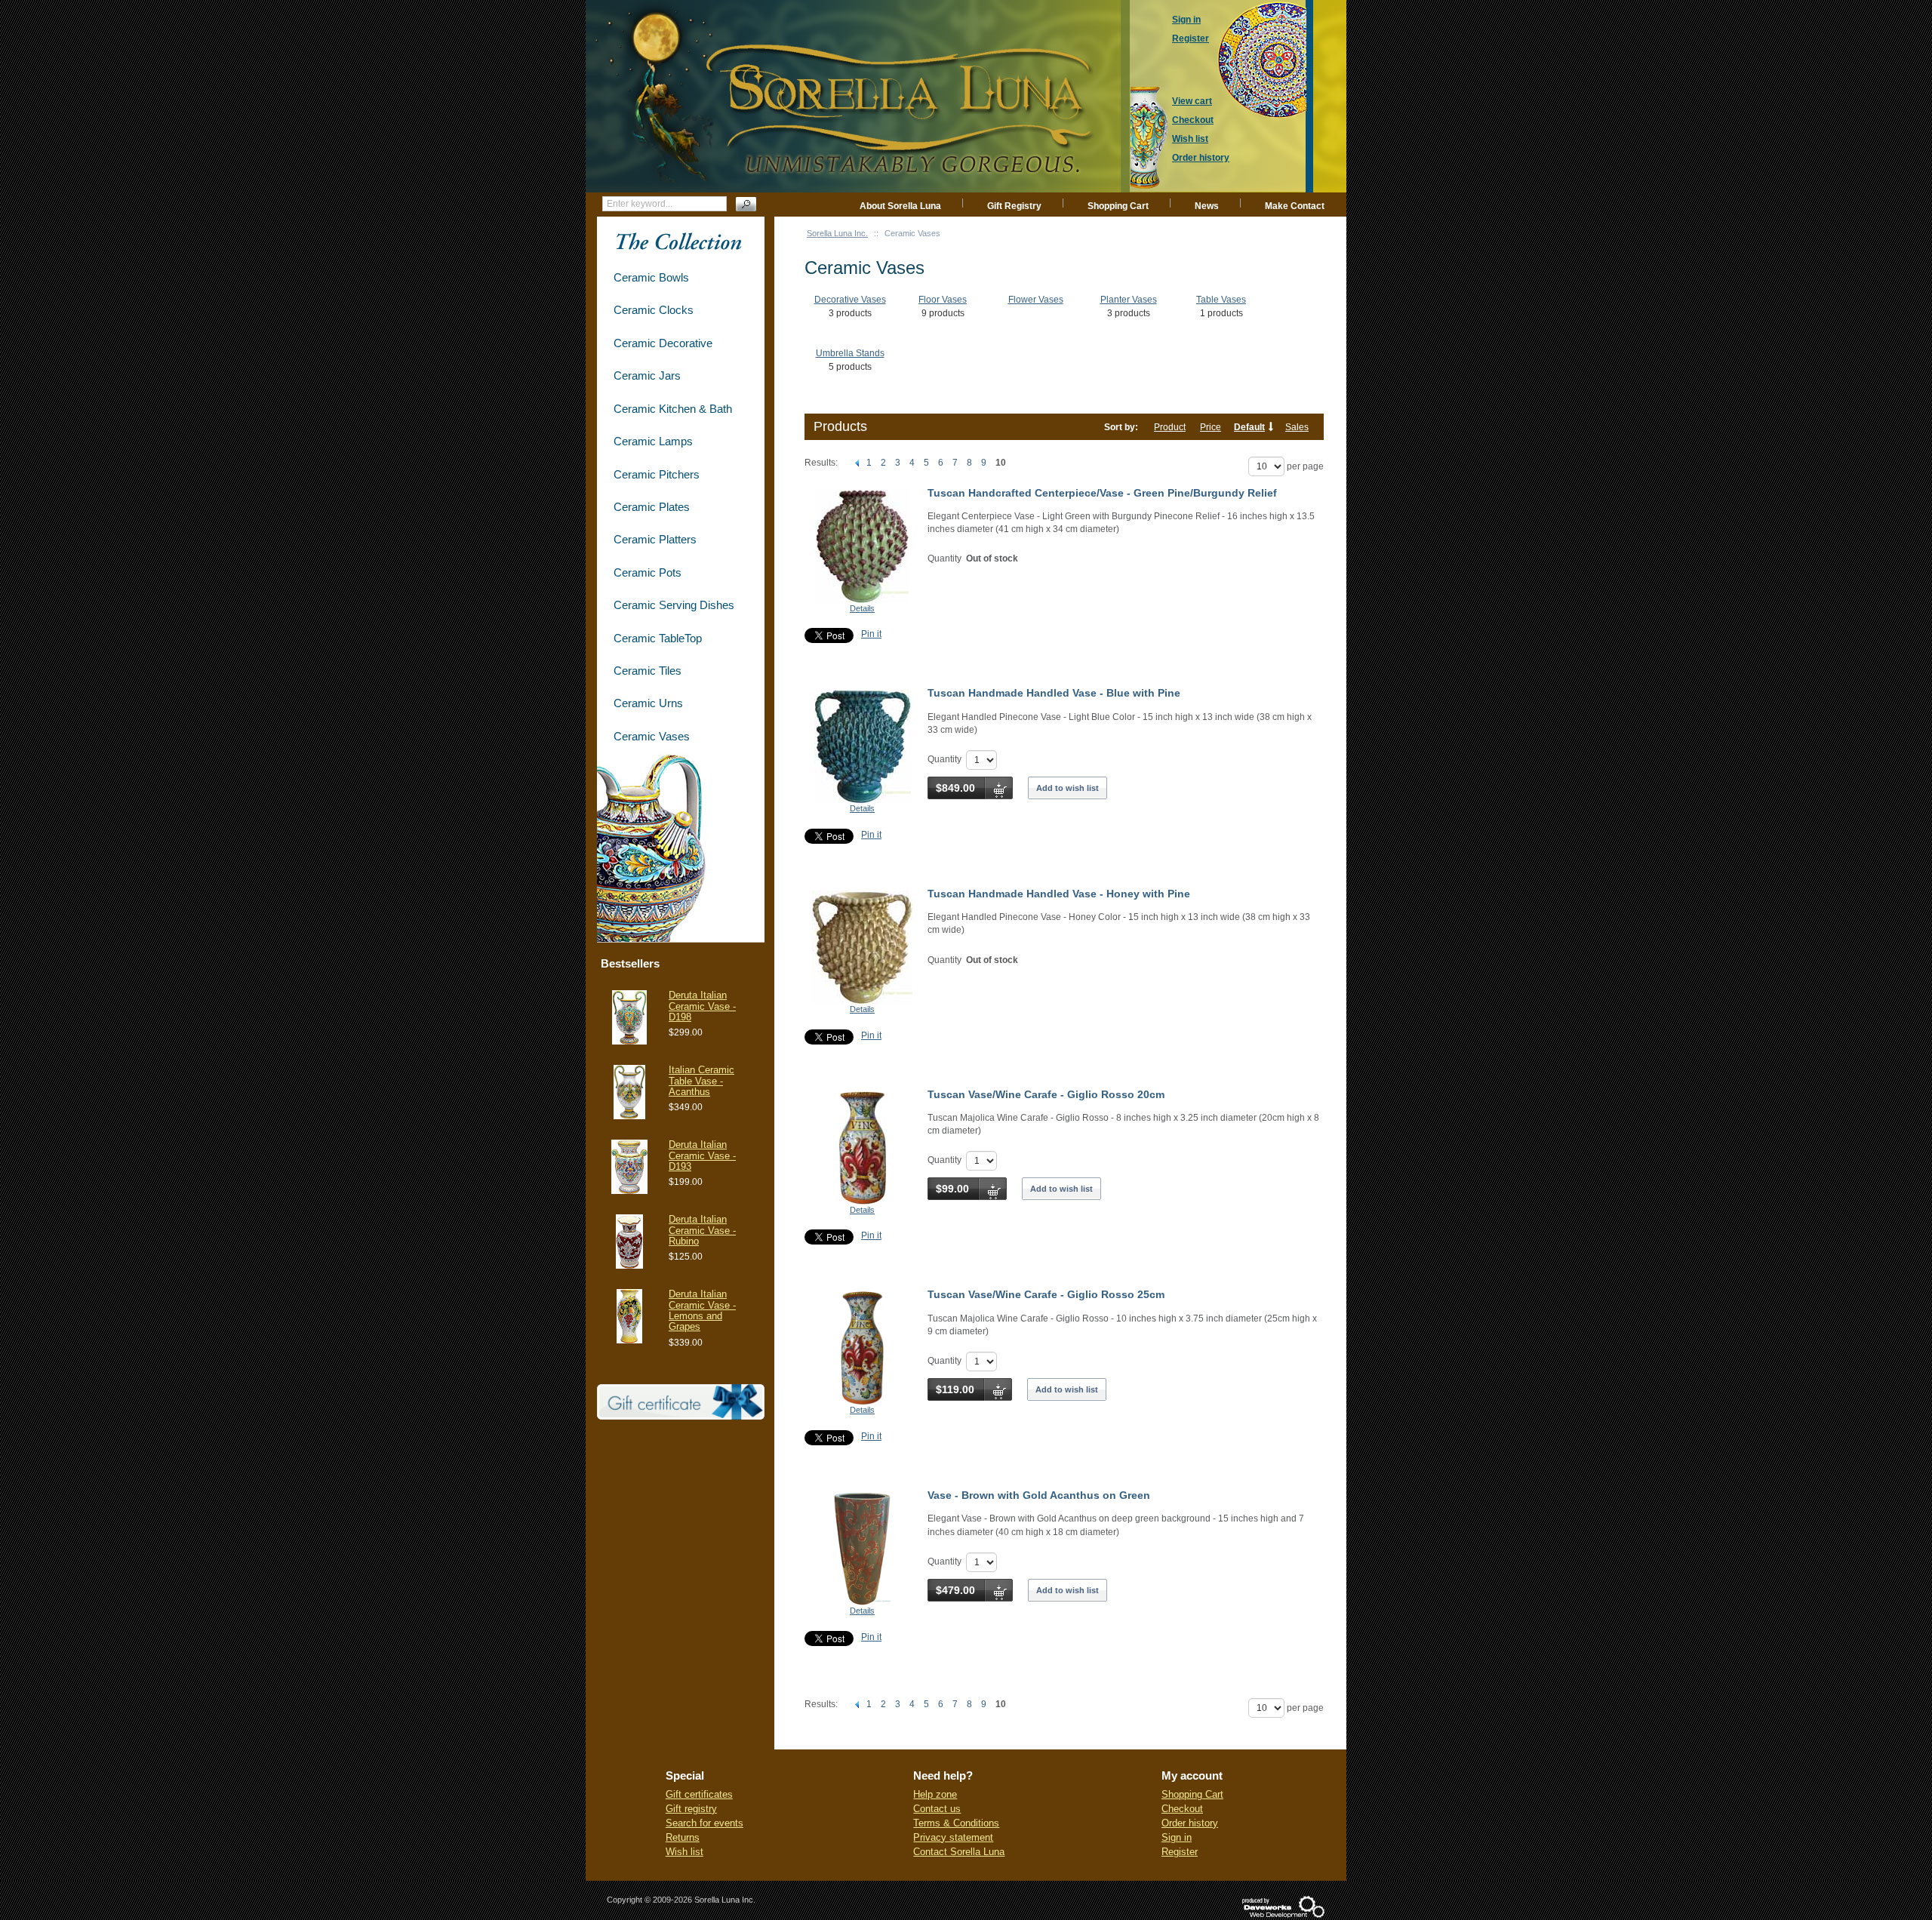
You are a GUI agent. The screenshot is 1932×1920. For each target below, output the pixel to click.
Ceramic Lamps (653, 441)
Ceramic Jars (647, 375)
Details (862, 608)
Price (1211, 427)
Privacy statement (953, 1837)
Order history (1190, 1823)
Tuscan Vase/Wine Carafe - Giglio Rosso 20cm (1046, 1094)
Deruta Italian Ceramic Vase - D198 (702, 1006)
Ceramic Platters (655, 539)
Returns (683, 1837)
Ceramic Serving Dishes (674, 605)
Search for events (705, 1823)
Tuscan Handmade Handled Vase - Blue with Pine (1054, 693)
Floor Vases (943, 300)
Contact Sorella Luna (959, 1852)
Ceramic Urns (648, 703)
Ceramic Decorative (663, 343)
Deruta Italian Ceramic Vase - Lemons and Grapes (702, 1310)
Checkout (1182, 1809)
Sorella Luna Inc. (837, 233)
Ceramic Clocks (654, 310)
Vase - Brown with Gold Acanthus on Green (1039, 1495)
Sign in (1177, 1837)
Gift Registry (1014, 206)
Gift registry (691, 1809)
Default (1249, 427)
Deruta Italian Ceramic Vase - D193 (702, 1155)
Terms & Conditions (956, 1823)
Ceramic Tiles (648, 671)
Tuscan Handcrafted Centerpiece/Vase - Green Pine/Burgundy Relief (1102, 493)
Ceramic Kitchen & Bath (673, 409)
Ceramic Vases (652, 736)
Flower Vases (1036, 300)
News (1207, 206)
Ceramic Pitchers (657, 474)
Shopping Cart (1118, 206)
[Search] (746, 204)
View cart (1192, 101)
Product (1170, 427)
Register (1180, 1852)
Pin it (871, 634)
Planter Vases (1129, 300)
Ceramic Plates (652, 507)
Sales (1297, 427)
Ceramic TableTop (658, 638)
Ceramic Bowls (651, 277)
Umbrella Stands (850, 353)
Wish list (685, 1852)
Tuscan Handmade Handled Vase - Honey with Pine (1059, 894)
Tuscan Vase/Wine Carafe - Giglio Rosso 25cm (1046, 1294)
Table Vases (1221, 300)
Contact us (937, 1809)
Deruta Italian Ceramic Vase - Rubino (702, 1230)
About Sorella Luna (900, 206)
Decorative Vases (850, 300)
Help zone (935, 1794)
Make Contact (1295, 206)
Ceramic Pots (648, 572)
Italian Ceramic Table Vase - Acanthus (701, 1081)
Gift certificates (699, 1794)
